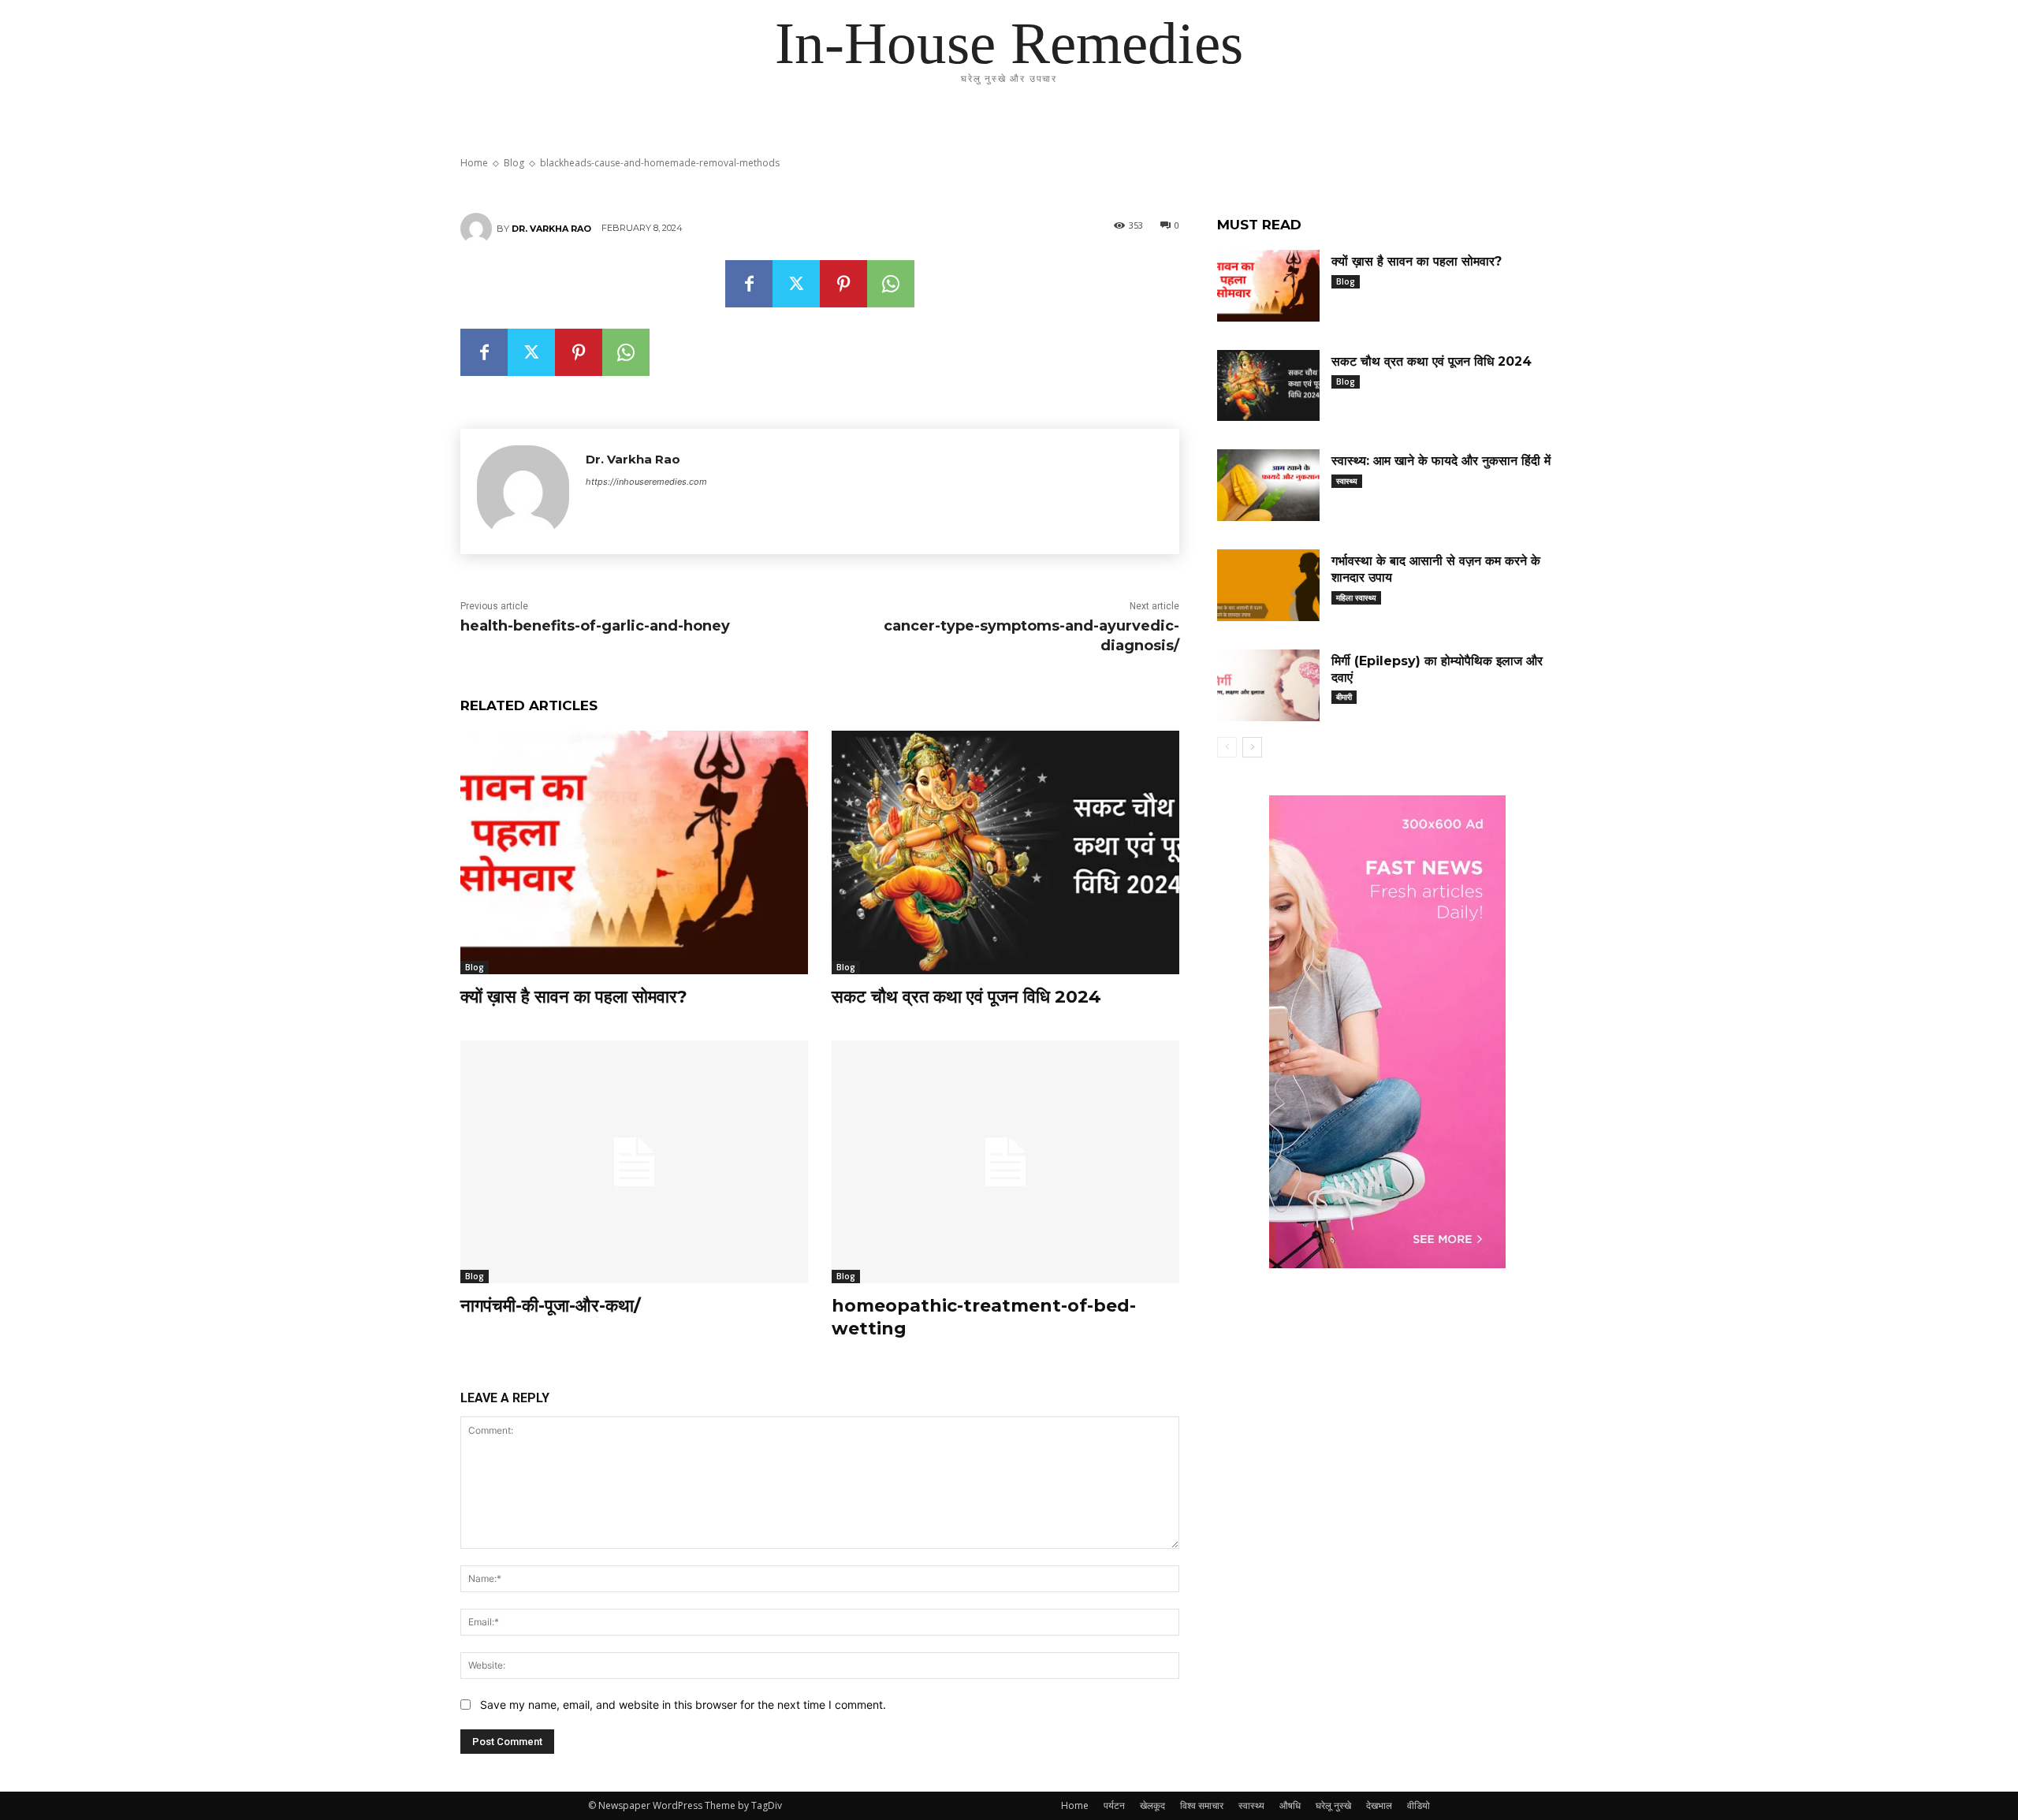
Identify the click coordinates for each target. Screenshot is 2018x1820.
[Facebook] (749, 284)
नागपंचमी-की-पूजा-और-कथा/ (551, 1306)
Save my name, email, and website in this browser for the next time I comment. (683, 1705)
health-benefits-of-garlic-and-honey (595, 626)
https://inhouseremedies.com (646, 482)
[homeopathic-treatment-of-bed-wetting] (1005, 1162)
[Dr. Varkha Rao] (478, 229)
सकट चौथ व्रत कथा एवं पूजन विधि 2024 (966, 997)
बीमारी (1344, 697)
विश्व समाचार (1202, 1805)
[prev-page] (1227, 747)
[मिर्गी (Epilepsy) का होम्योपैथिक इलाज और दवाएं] (1268, 685)
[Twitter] (796, 284)
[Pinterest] (843, 284)
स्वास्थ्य (1347, 481)
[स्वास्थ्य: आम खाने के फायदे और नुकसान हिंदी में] (1268, 485)
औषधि (1290, 1805)
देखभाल (1379, 1805)
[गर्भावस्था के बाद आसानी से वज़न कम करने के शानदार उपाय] (1268, 585)
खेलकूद (1152, 1805)
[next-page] (1252, 747)
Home (1075, 1805)
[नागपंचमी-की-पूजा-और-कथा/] (634, 1162)
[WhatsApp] (891, 284)
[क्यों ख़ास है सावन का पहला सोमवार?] (634, 852)
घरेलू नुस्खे (1333, 1805)
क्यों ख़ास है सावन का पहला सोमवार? (574, 997)
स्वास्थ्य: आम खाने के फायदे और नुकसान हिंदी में (1441, 461)
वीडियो (1419, 1805)
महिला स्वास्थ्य (1356, 597)
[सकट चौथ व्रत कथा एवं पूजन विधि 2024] (1005, 852)
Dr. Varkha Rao (551, 229)
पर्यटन (1114, 1805)
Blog (475, 967)
